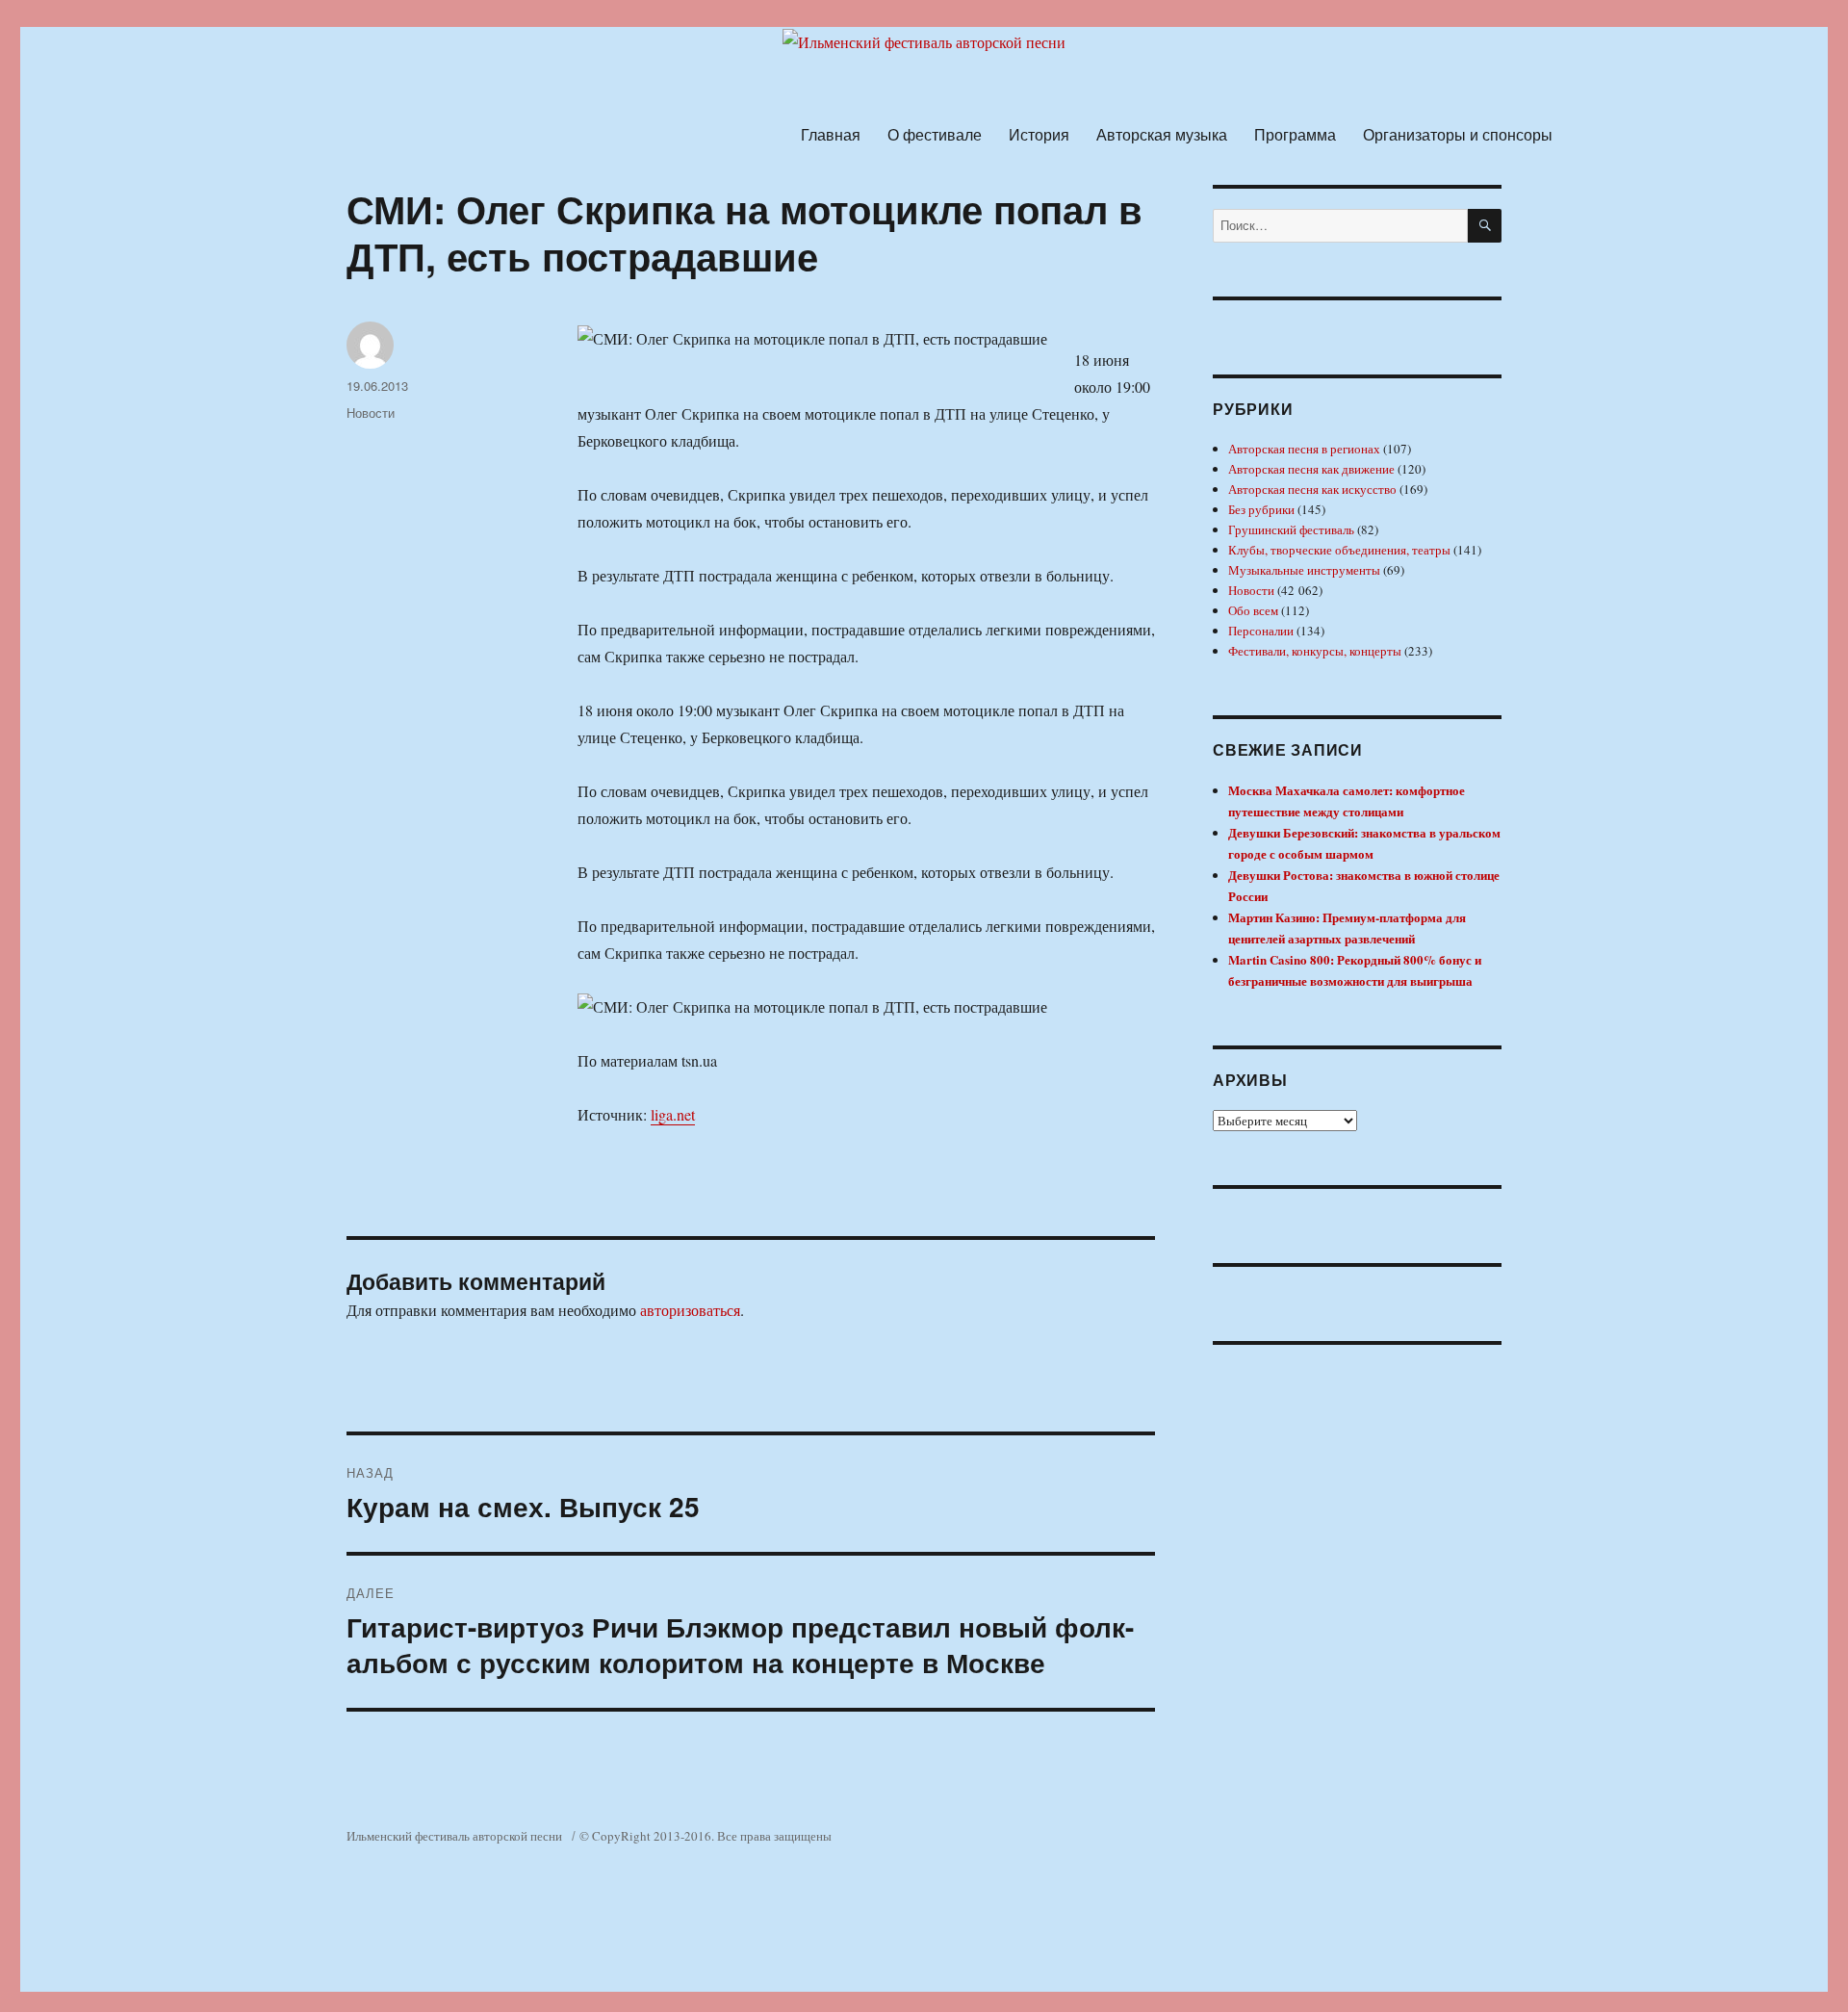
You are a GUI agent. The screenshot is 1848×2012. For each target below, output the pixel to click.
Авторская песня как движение (1311, 469)
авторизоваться (690, 1310)
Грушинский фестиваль (1291, 529)
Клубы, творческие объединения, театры (1339, 550)
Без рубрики (1261, 509)
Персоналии (1261, 631)
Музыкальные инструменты (1304, 570)
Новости (371, 413)
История (1039, 134)
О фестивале (935, 134)
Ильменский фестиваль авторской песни (454, 1836)
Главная (831, 134)
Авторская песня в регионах (1304, 449)
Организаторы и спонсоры (1458, 134)
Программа (1295, 134)
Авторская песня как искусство (1312, 489)
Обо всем (1253, 610)
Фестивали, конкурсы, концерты (1315, 651)
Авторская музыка (1162, 134)
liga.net (673, 1114)
